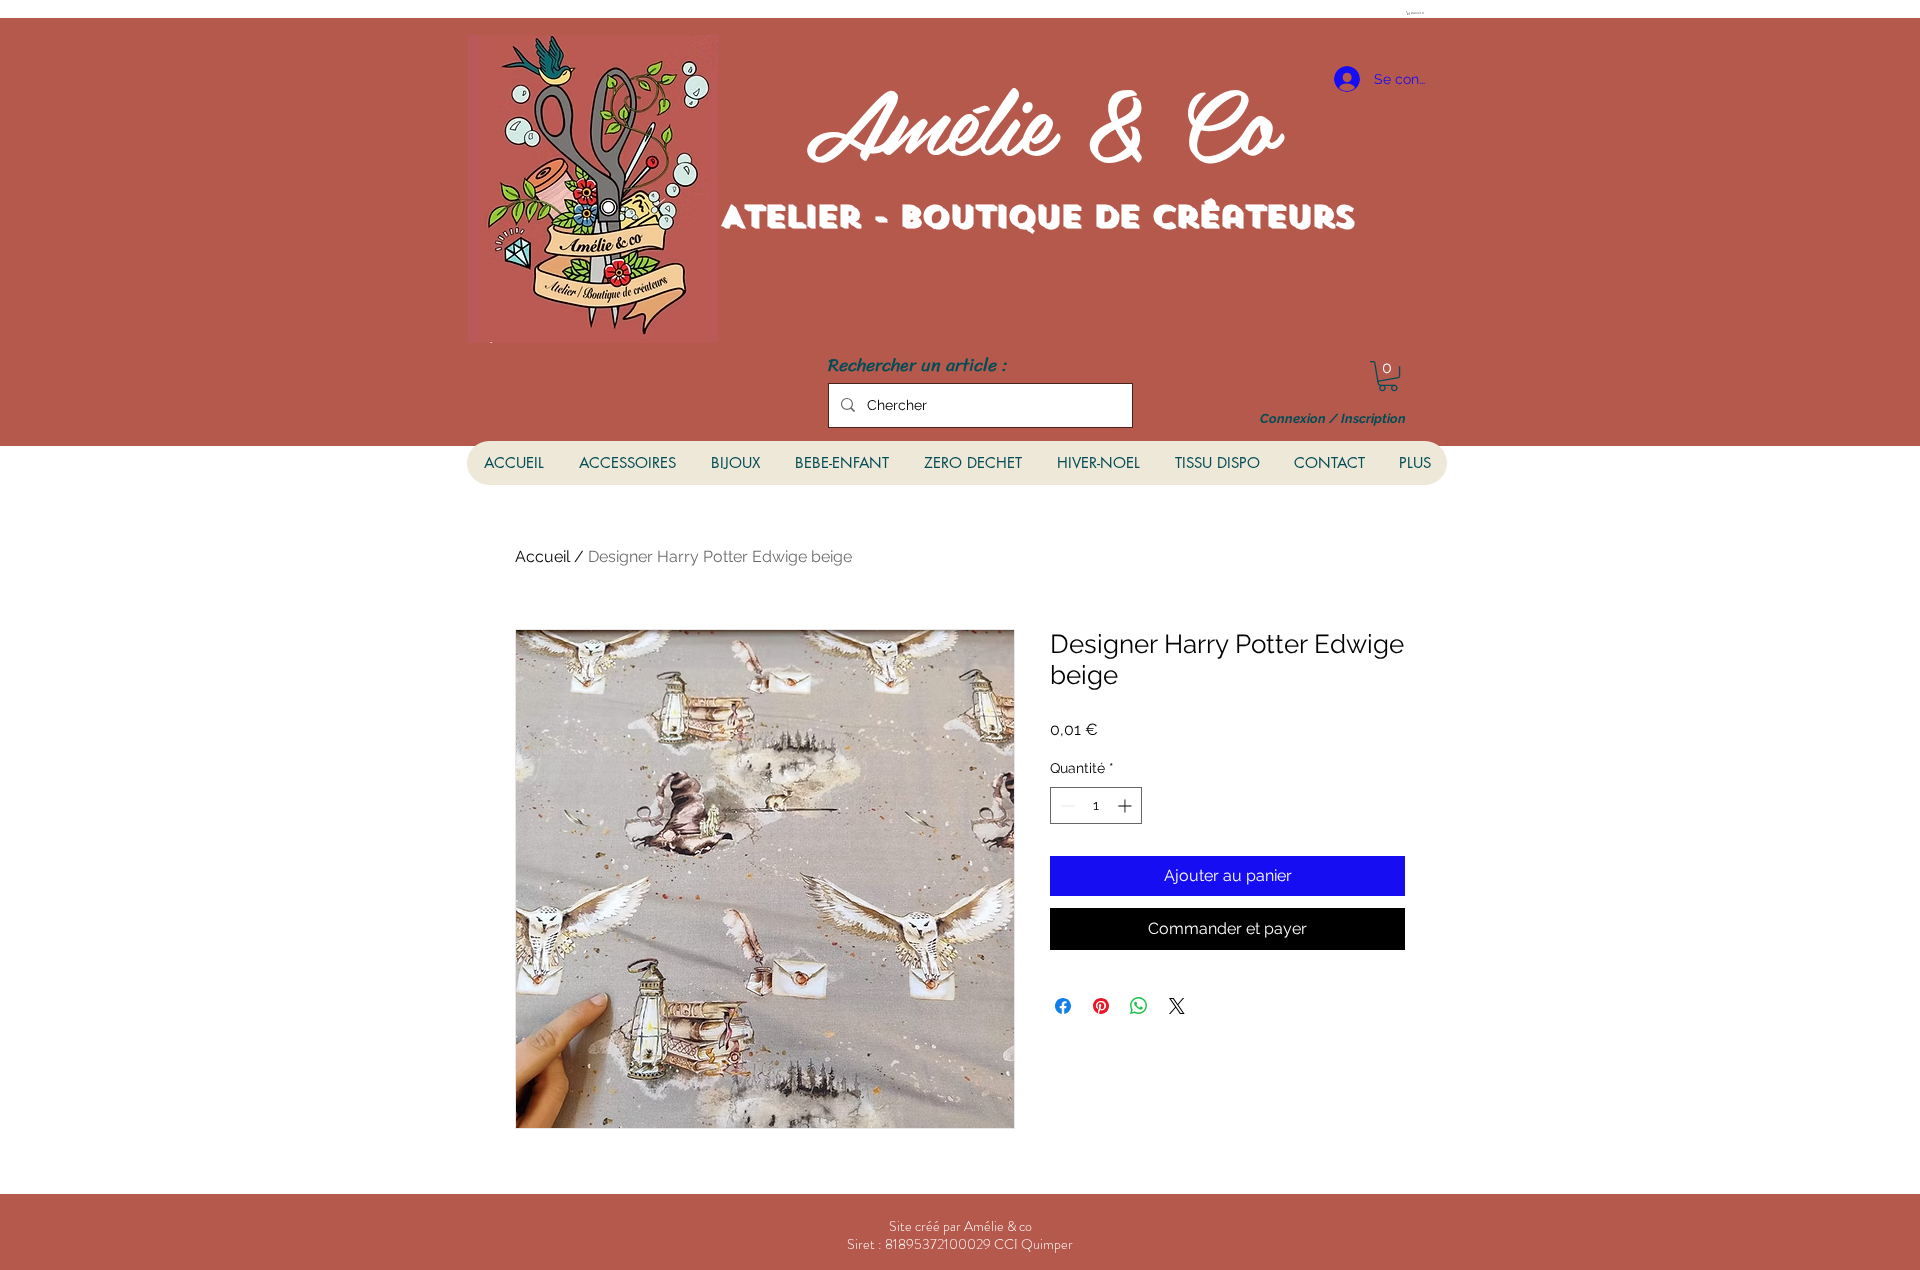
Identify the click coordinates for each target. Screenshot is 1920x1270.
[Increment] (1126, 805)
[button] (1417, 13)
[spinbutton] (1096, 805)
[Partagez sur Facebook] (1063, 1006)
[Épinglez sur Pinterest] (1101, 1006)
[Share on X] (1177, 1006)
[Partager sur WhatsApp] (1139, 1006)
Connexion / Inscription (1333, 419)
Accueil (542, 556)
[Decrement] (1065, 805)
